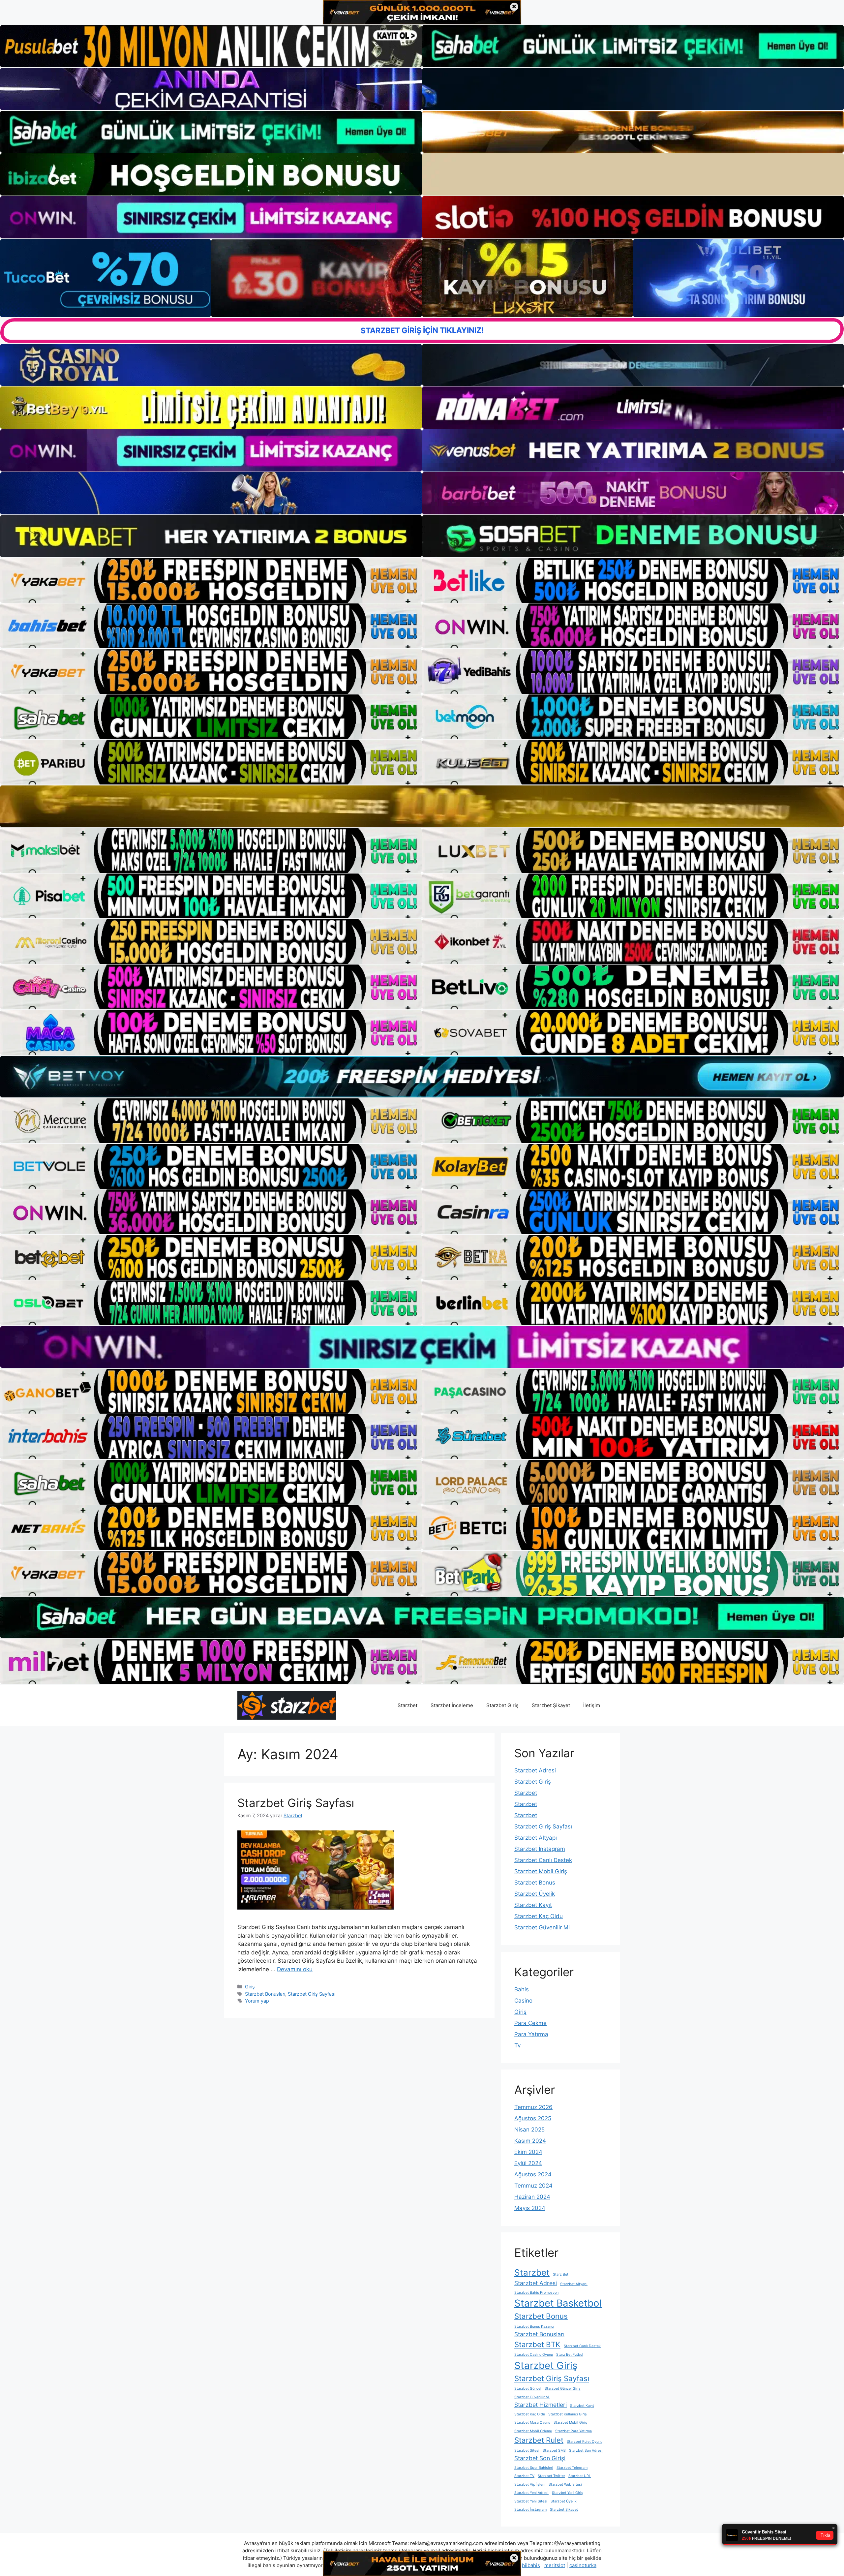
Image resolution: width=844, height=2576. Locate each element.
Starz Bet (561, 2274)
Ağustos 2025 (533, 2118)
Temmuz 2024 (533, 2186)
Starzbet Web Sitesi (565, 2484)
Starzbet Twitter (551, 2476)
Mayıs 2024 (530, 2208)
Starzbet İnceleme (452, 1705)
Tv (517, 2045)
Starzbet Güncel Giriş (563, 2389)
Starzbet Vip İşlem (530, 2484)
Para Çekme (530, 2023)
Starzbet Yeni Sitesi (531, 2501)
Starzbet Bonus (535, 1883)
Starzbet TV (524, 2476)
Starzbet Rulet (539, 2440)
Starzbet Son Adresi (586, 2451)
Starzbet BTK (537, 2344)
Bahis (522, 1989)
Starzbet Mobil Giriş (541, 1871)
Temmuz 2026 (533, 2107)
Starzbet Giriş (502, 1705)
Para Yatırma (531, 2034)
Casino (523, 2001)
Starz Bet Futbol (570, 2355)
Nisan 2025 (529, 2130)
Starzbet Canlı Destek (543, 1860)
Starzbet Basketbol (558, 2303)
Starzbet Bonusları (265, 1994)
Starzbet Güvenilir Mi (542, 1927)
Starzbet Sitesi (527, 2451)
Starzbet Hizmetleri (541, 2405)
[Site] (211, 580)
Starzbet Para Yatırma (573, 2431)
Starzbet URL (580, 2476)
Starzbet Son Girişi (540, 2458)
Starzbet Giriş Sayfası (296, 1803)
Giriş (250, 1987)
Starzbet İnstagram (540, 1849)
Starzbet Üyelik (535, 1894)
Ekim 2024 (528, 2152)
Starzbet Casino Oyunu (534, 2355)
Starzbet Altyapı (536, 1838)
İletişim (592, 1705)
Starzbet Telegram (572, 2468)
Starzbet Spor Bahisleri (534, 2468)
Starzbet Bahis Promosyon (536, 2293)
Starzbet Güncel (528, 2389)
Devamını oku (295, 1969)
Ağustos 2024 (533, 2174)
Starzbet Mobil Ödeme (533, 2431)
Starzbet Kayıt (533, 1905)
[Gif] (422, 806)
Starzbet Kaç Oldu (539, 1916)
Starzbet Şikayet (551, 1705)
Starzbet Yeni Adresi (531, 2493)
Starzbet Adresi (535, 1770)
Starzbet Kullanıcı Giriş (568, 2414)
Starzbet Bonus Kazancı (534, 2327)
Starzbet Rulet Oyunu (585, 2442)
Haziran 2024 (532, 2197)
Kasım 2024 (530, 2141)
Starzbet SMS (554, 2451)
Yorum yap (257, 2001)
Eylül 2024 (528, 2163)
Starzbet (407, 1705)
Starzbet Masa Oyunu (532, 2423)
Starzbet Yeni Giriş (568, 2493)
